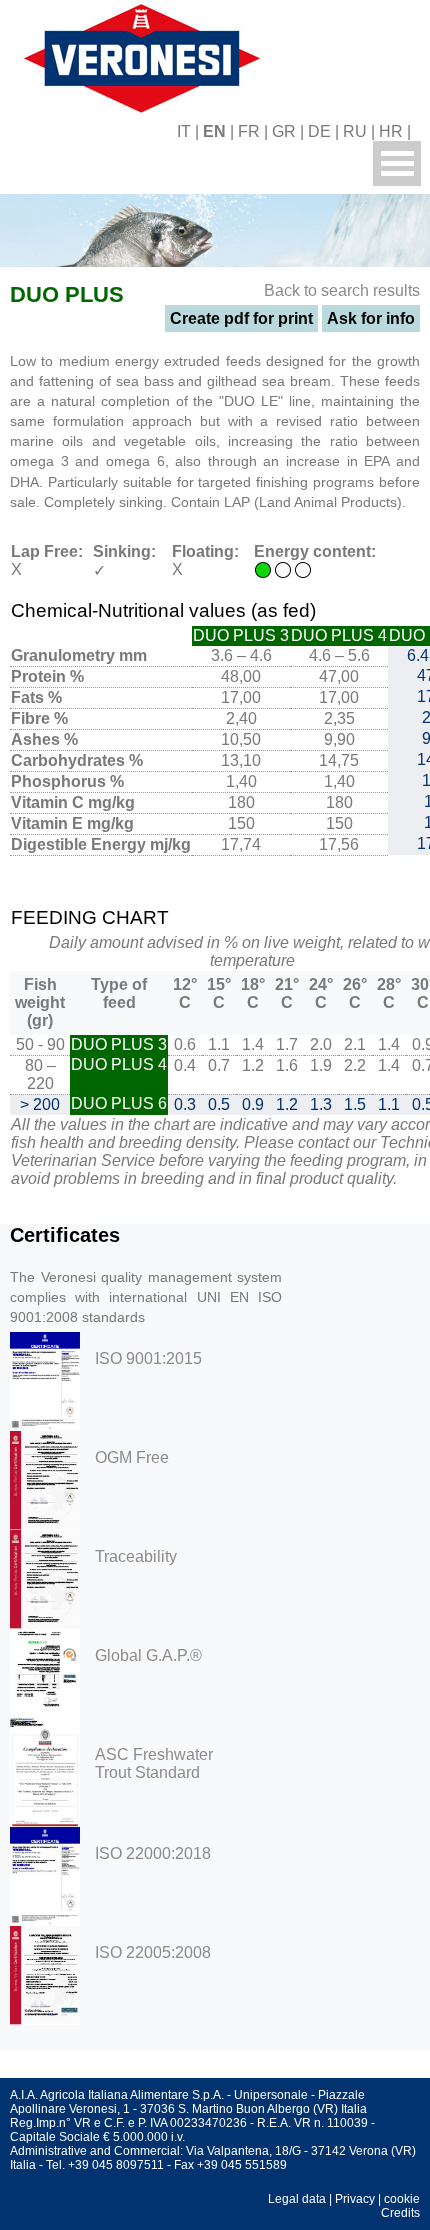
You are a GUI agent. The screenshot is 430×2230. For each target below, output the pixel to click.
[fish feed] (422, 131)
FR (249, 131)
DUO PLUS (67, 294)
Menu (397, 163)
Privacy (355, 2199)
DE (319, 131)
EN (214, 131)
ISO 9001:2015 (148, 1358)
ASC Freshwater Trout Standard (154, 1763)
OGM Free (132, 1457)
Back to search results (342, 290)
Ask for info (371, 318)
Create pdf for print (241, 318)
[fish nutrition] (138, 55)
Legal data (297, 2199)
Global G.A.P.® (148, 1655)
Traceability (136, 1556)
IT (184, 131)
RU (355, 131)
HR (391, 131)
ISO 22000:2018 (153, 1853)
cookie (402, 2199)
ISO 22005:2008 (153, 1952)
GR (284, 131)
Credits (400, 2213)
